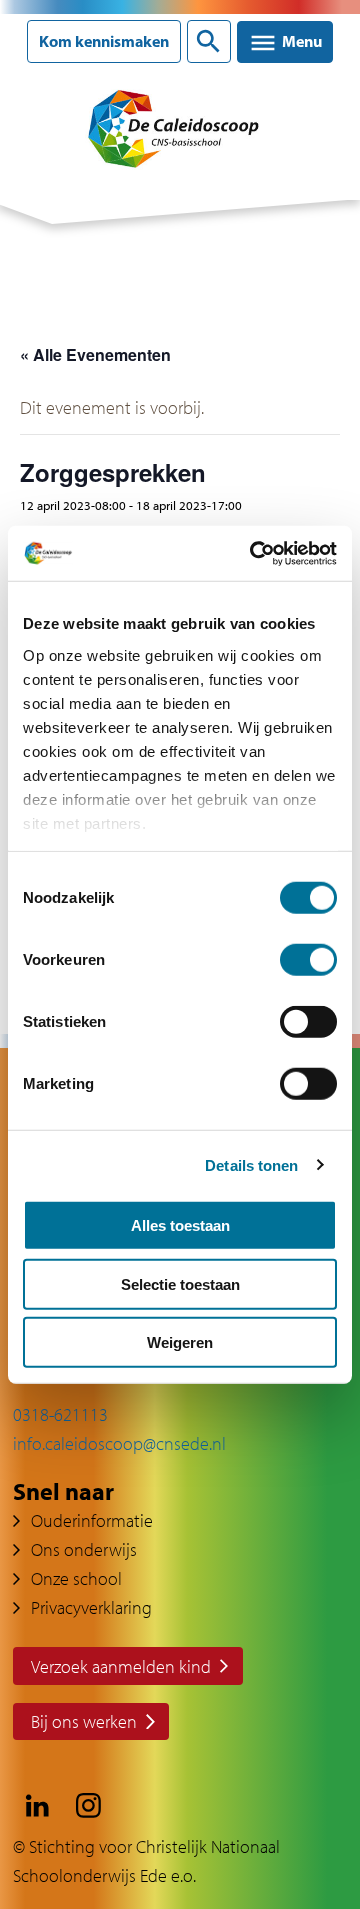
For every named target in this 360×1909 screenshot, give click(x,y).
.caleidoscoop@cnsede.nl (134, 1443)
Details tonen (251, 1164)
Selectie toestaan (180, 1283)
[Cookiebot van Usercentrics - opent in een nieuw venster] (254, 553)
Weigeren (180, 1342)
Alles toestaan (180, 1225)
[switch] (308, 960)
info (27, 1443)
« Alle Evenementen (95, 354)
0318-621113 (60, 1414)
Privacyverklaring (91, 1607)
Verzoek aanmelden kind (121, 1666)
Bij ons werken (84, 1721)
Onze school (76, 1578)
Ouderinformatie (92, 1520)
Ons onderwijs (84, 1549)
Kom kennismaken (104, 41)
